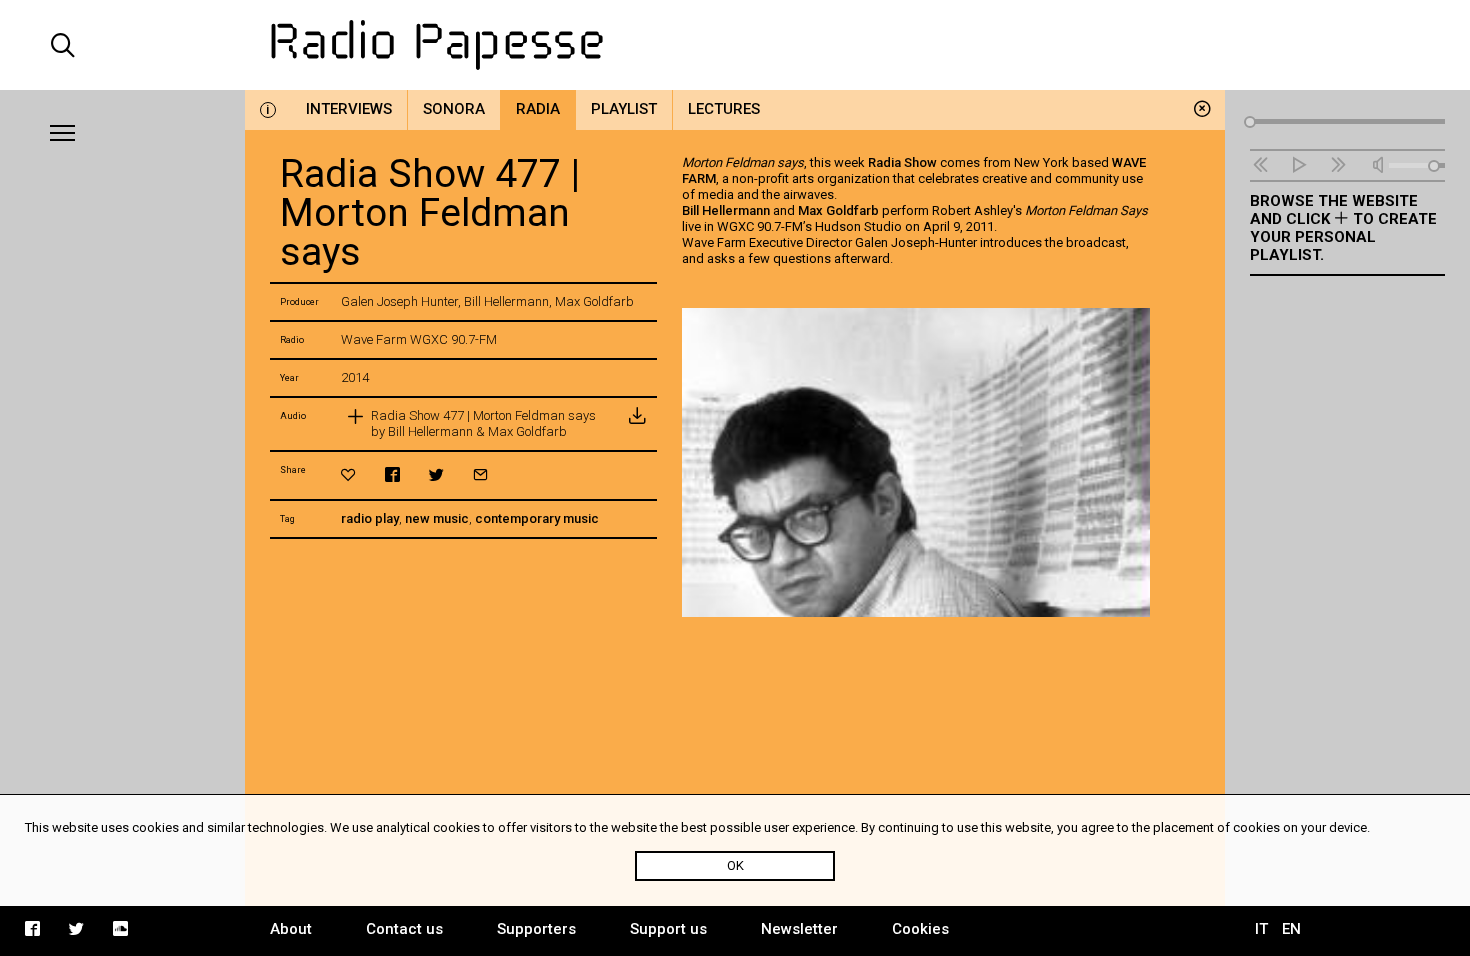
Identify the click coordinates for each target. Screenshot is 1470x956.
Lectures (724, 109)
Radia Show (902, 162)
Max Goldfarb (838, 210)
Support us (668, 929)
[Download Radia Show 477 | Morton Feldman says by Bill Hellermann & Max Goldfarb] (637, 424)
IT (1261, 929)
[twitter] (436, 474)
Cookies (920, 929)
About (291, 929)
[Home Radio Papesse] (735, 45)
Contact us (404, 929)
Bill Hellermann (726, 210)
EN (1291, 929)
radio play (370, 518)
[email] (480, 474)
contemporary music (537, 518)
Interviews (349, 109)
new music (437, 518)
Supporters (536, 929)
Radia (538, 109)
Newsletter (799, 929)
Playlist (624, 109)
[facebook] (392, 474)
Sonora (454, 109)
